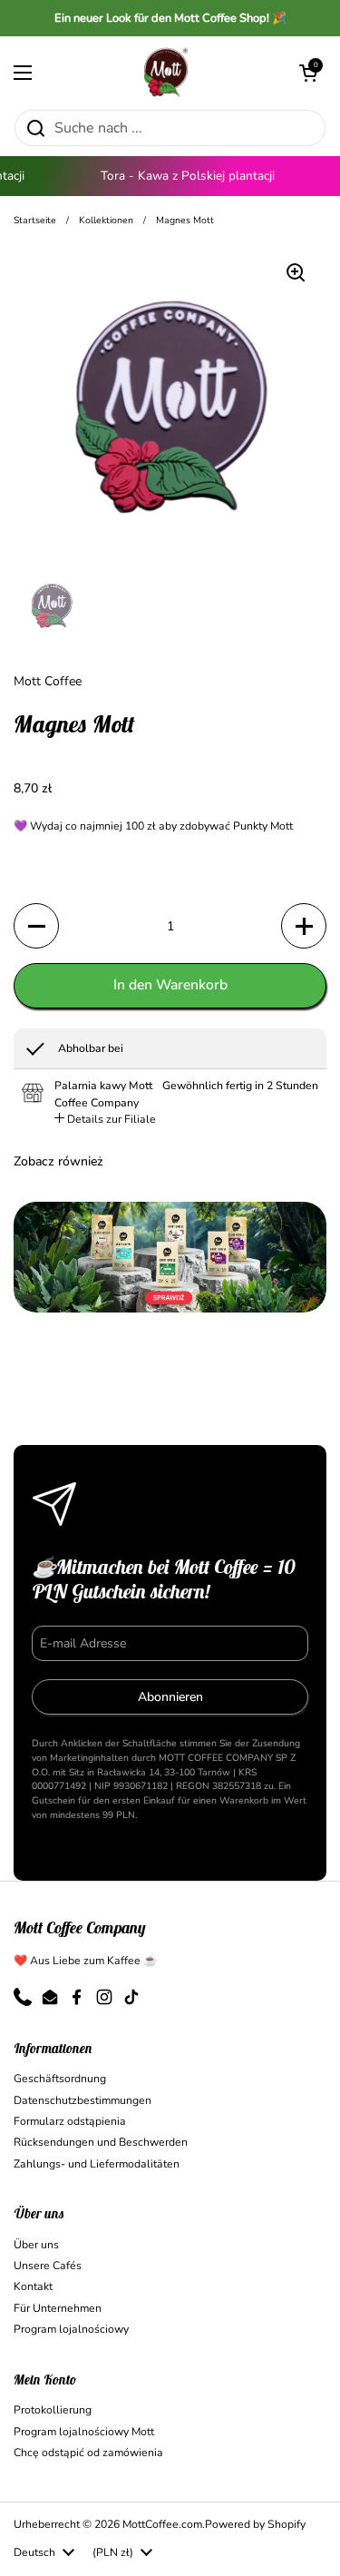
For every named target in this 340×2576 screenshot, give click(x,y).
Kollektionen (106, 220)
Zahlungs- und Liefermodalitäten (97, 2164)
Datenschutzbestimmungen (83, 2100)
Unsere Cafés (48, 2266)
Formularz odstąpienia (70, 2121)
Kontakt (33, 2286)
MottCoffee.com (162, 2524)
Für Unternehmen (58, 2308)
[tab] (105, 1119)
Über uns (36, 2245)
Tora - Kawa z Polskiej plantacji (180, 176)
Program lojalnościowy (71, 2329)
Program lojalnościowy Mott (84, 2432)
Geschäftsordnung (60, 2079)
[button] (308, 73)
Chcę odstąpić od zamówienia (88, 2453)
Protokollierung (53, 2410)
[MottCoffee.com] (166, 73)
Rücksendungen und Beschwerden (101, 2142)
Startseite (35, 220)
